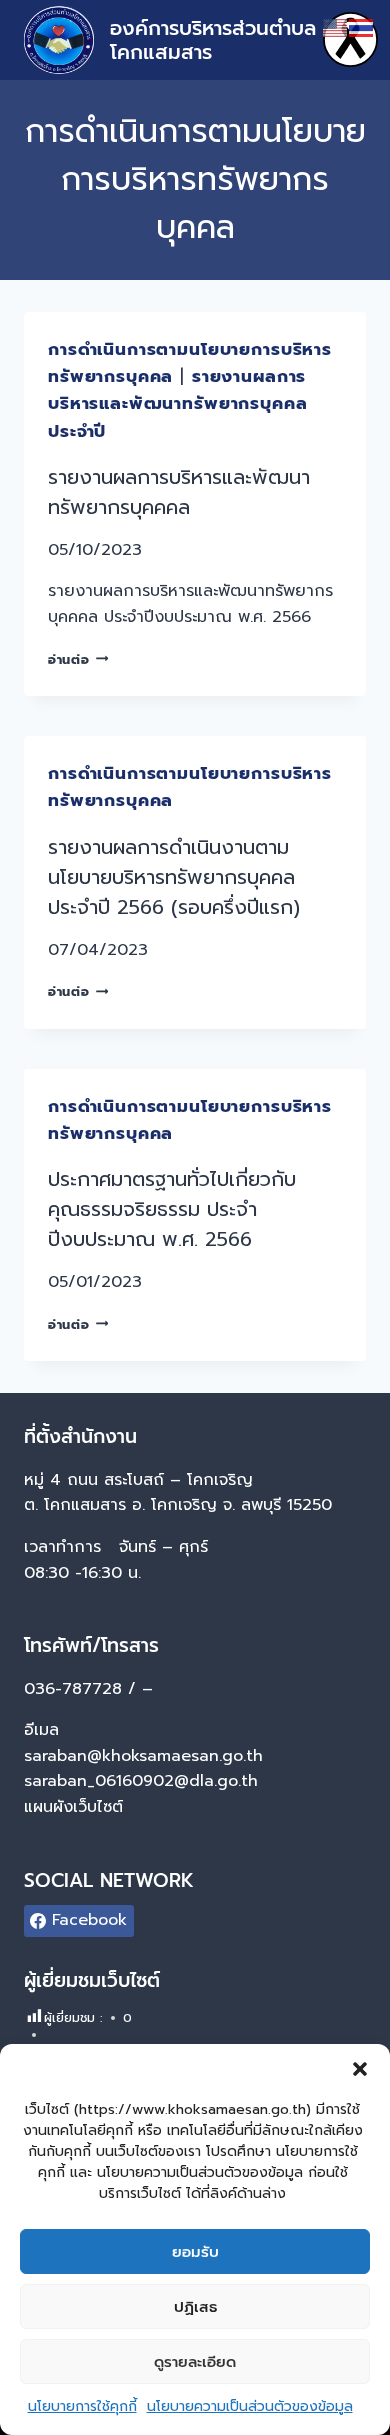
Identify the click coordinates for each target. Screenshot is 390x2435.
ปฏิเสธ (195, 2307)
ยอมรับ (195, 2252)
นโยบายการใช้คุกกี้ (82, 2406)
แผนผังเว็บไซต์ (76, 1807)
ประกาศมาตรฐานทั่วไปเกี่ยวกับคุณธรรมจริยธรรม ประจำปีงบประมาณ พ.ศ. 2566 (172, 1209)
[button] (360, 2069)
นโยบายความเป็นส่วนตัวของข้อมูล (250, 2406)
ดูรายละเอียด (195, 2362)
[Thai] (362, 27)
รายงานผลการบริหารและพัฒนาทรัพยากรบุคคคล (179, 492)
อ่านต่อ (78, 659)
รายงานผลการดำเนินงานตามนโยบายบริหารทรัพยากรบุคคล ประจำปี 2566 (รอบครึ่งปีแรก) (174, 877)
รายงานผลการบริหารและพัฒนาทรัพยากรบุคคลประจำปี (178, 403)
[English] (336, 27)
